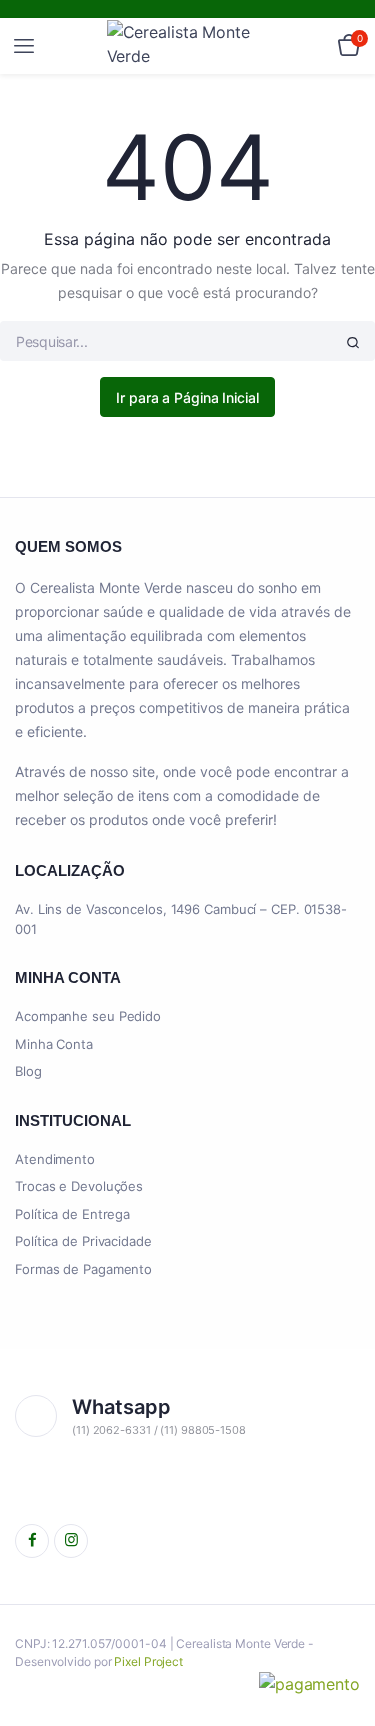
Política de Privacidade (83, 1241)
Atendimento (55, 1159)
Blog (28, 1071)
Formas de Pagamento (83, 1269)
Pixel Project (148, 1661)
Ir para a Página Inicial (187, 397)
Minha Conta (54, 1044)
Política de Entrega (72, 1214)
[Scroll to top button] (343, 1646)
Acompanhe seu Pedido (88, 1016)
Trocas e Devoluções (79, 1186)
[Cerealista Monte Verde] (188, 46)
